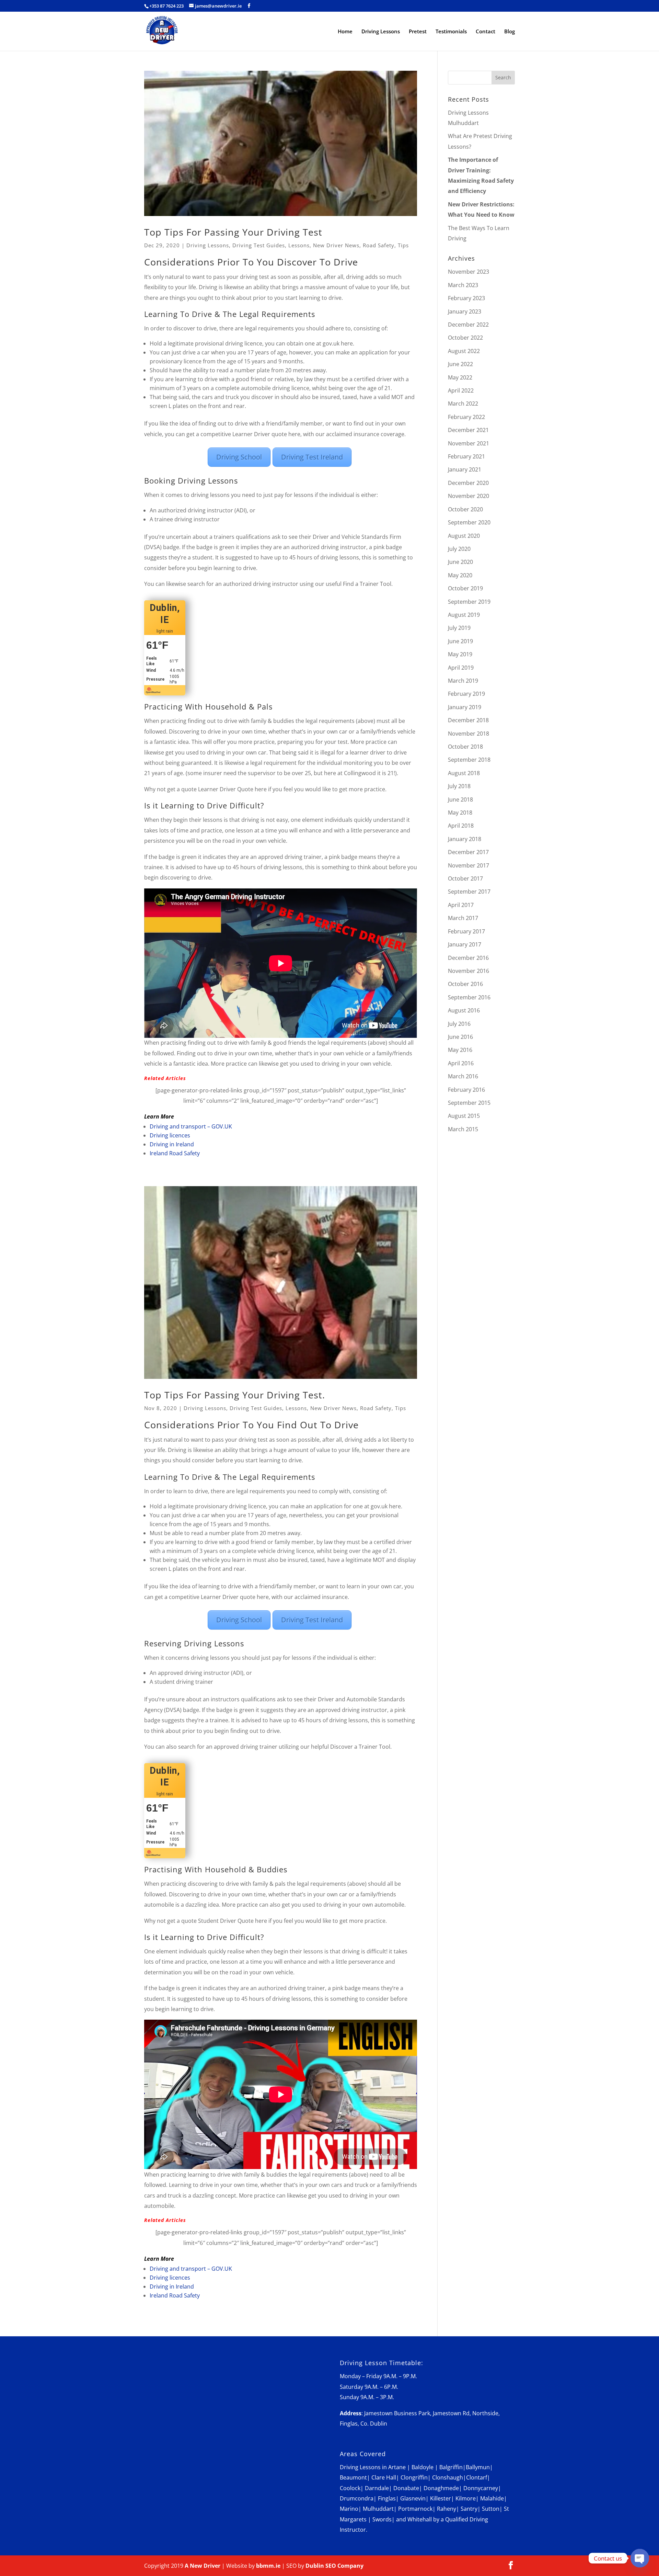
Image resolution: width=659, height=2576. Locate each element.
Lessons (299, 245)
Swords (382, 2519)
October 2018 (465, 747)
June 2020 (460, 562)
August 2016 (464, 1010)
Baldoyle (423, 2467)
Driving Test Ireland (312, 457)
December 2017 (468, 852)
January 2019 (465, 707)
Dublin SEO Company (334, 2566)
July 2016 (459, 1024)
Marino (349, 2509)
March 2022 (463, 404)
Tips (403, 245)
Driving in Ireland (172, 1144)
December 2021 (468, 430)
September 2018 (469, 760)
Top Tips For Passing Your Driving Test (233, 232)
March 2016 (463, 1076)
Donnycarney (481, 2488)
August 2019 (464, 615)
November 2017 (469, 865)
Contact (485, 32)
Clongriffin (414, 2477)
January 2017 (465, 944)
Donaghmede (441, 2488)
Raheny (447, 2509)
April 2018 (461, 826)
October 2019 (465, 588)
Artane (397, 2467)
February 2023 (466, 298)
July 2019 (459, 628)
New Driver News (336, 245)
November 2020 (469, 496)
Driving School (239, 457)
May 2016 (460, 1050)
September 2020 (469, 522)
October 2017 (465, 878)
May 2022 (460, 377)
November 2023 (469, 272)
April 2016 (461, 1063)
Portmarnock (415, 2509)
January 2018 (465, 839)
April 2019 (461, 668)
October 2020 (465, 509)
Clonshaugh (448, 2477)
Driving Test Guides (259, 245)
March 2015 (463, 1129)
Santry (469, 2509)
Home (345, 32)
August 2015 (464, 1116)
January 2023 (465, 311)
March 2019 (463, 681)
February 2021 (466, 456)
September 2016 (469, 997)
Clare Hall (384, 2477)
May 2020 (460, 575)
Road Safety (379, 245)
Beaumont (353, 2477)
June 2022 (460, 364)
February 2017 (466, 931)
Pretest (418, 32)
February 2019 (466, 694)
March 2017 (463, 918)
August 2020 (464, 536)
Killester (441, 2498)
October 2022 (465, 338)
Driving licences (170, 1135)
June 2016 (460, 1037)
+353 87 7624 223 (166, 6)
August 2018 (464, 773)
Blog (510, 32)
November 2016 (469, 971)
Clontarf (477, 2477)
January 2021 (465, 469)
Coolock (350, 2488)
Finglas (387, 2498)
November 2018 (469, 734)
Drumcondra (357, 2498)
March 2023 (463, 285)
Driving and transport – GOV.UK (191, 1126)
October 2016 (465, 984)
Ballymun (478, 2467)
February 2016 (466, 1090)
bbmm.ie (268, 2566)
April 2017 (461, 905)
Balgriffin (451, 2467)
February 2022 (466, 417)
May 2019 (460, 654)
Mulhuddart (378, 2509)
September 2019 (469, 602)
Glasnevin (413, 2498)
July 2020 (459, 549)
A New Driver (203, 2566)
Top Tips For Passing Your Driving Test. (235, 1395)
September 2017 (469, 892)
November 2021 (469, 443)
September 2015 (469, 1103)
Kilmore (466, 2498)
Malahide (492, 2498)
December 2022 (468, 325)
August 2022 (464, 351)
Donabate (406, 2488)
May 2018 (460, 813)
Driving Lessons (381, 32)
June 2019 (460, 641)
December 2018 (468, 720)
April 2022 (461, 390)
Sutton (491, 2509)
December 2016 (468, 958)
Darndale (377, 2488)
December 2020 (468, 483)
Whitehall (420, 2519)
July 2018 (459, 786)
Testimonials (451, 32)
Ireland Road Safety (175, 1153)
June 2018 (460, 799)
